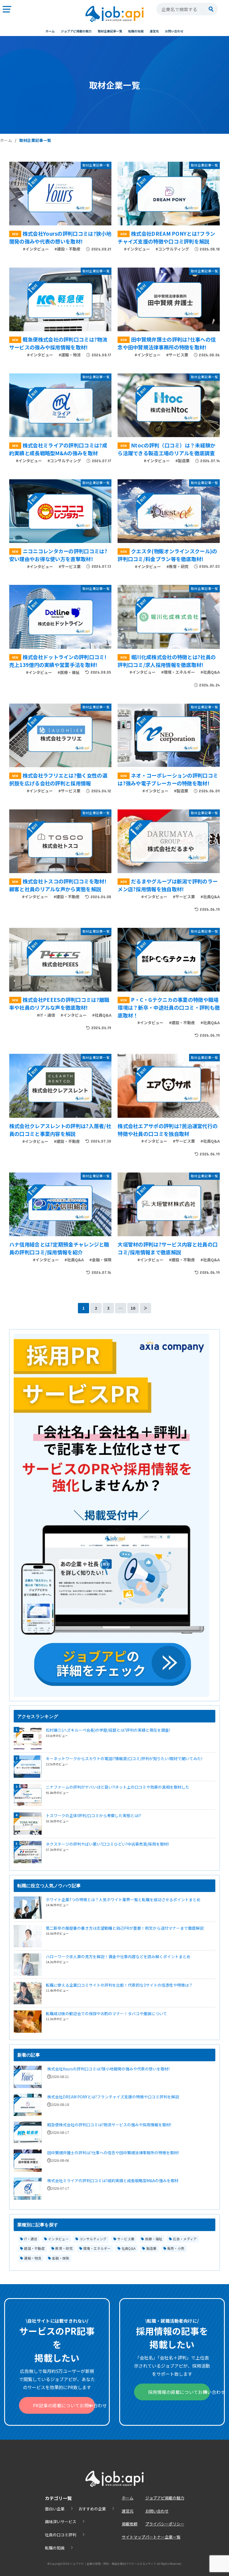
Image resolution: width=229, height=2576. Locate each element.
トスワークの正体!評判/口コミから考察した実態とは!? (93, 1815)
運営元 (154, 31)
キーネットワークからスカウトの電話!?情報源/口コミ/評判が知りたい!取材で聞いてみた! (124, 1758)
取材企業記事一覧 (110, 31)
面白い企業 (55, 2509)
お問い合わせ (174, 31)
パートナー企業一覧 (163, 2537)
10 (133, 1308)
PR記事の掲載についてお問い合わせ (64, 2405)
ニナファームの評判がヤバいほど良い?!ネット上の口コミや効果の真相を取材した (118, 1787)
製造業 (152, 2248)
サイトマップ (133, 2537)
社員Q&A (129, 2248)
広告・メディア (185, 2239)
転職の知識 (136, 31)
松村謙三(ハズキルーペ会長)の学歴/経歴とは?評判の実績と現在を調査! (108, 1730)
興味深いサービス (61, 2522)
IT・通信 (31, 2239)
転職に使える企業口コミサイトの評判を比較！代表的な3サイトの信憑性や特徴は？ (119, 1985)
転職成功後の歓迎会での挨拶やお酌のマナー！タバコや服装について (106, 2013)
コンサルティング (93, 2239)
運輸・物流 (33, 2258)
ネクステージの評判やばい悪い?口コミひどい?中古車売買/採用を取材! (107, 1844)
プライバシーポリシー (165, 2524)
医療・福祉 (154, 2239)
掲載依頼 (130, 2524)
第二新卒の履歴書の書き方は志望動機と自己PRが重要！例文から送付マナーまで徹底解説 (125, 1928)
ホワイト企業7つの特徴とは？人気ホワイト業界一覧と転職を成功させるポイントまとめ (123, 1900)
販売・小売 (176, 2248)
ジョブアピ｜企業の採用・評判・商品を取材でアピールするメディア (113, 2564)
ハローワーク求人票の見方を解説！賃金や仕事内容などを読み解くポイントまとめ (118, 1957)
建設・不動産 (34, 2248)
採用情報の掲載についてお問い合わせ (179, 2392)
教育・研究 (64, 2248)
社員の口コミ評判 (61, 2535)
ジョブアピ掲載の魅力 (76, 31)
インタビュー (58, 2239)
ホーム (50, 31)
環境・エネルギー (97, 2248)
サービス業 (126, 2239)
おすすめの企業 (92, 2509)
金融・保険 (61, 2258)
